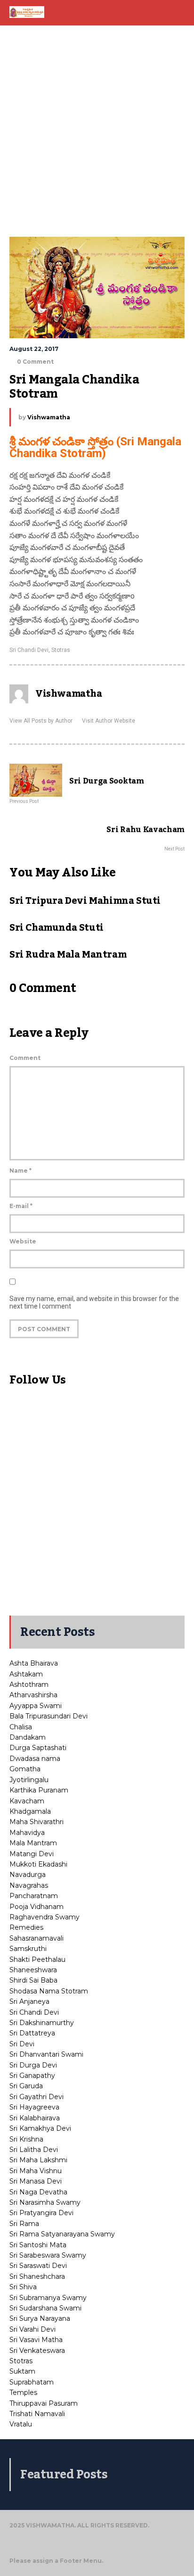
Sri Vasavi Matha (36, 2340)
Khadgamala (30, 1811)
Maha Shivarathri (36, 1822)
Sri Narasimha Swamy (45, 2202)
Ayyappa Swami (36, 1706)
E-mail (21, 1206)
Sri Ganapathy (32, 2076)
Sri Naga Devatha (38, 2192)
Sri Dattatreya (32, 2033)
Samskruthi (28, 1949)
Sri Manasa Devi (36, 2181)
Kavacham (27, 1801)
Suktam (22, 2371)
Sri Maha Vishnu (36, 2171)
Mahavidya (27, 1833)
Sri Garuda (26, 2086)
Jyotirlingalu (29, 1780)
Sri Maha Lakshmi (38, 2160)
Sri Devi (22, 2044)
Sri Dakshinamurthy (42, 2023)
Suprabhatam (32, 2382)
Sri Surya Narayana (40, 2318)
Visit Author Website (109, 721)
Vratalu (21, 2424)
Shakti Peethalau (37, 1959)
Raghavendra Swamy (44, 1917)
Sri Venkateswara (37, 2351)
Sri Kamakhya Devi (40, 2128)
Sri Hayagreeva (34, 2107)
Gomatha (25, 1769)
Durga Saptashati (38, 1748)
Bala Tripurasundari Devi (48, 1716)
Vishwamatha (49, 417)
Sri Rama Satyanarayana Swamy (62, 2234)
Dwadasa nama (35, 1759)
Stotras (61, 650)
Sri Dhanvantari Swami (46, 2054)
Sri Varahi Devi (32, 2329)
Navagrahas (29, 1885)
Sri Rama (24, 2224)
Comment (25, 1058)
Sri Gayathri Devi (36, 2097)
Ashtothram (29, 1684)
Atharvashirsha (33, 1695)
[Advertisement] (97, 130)
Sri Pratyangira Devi (41, 2213)
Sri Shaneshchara (37, 2276)
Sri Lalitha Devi (34, 2150)
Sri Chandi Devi (29, 650)
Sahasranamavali (36, 1938)
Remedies (26, 1927)
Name (20, 1171)
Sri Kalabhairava (35, 2118)
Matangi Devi (32, 1854)
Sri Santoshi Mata (38, 2245)
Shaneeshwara (33, 1970)
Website (23, 1241)
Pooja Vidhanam (36, 1907)
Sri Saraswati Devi (38, 2266)
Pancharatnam (34, 1896)
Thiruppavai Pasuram (44, 2403)
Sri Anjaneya (29, 2001)
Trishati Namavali (37, 2414)
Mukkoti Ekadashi (38, 1864)
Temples (23, 2393)
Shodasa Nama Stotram (49, 1991)
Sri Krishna (26, 2139)
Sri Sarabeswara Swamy (48, 2255)
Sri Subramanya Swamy (48, 2298)
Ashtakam (26, 1674)
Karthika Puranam (39, 1790)
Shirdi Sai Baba (33, 1980)
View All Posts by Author (41, 721)
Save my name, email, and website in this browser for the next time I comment (94, 1302)
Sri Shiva (23, 2287)
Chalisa (21, 1727)
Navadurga (28, 1875)
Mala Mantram (33, 1843)
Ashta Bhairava (34, 1663)
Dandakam (28, 1737)
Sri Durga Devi (33, 2065)
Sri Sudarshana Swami (45, 2308)
